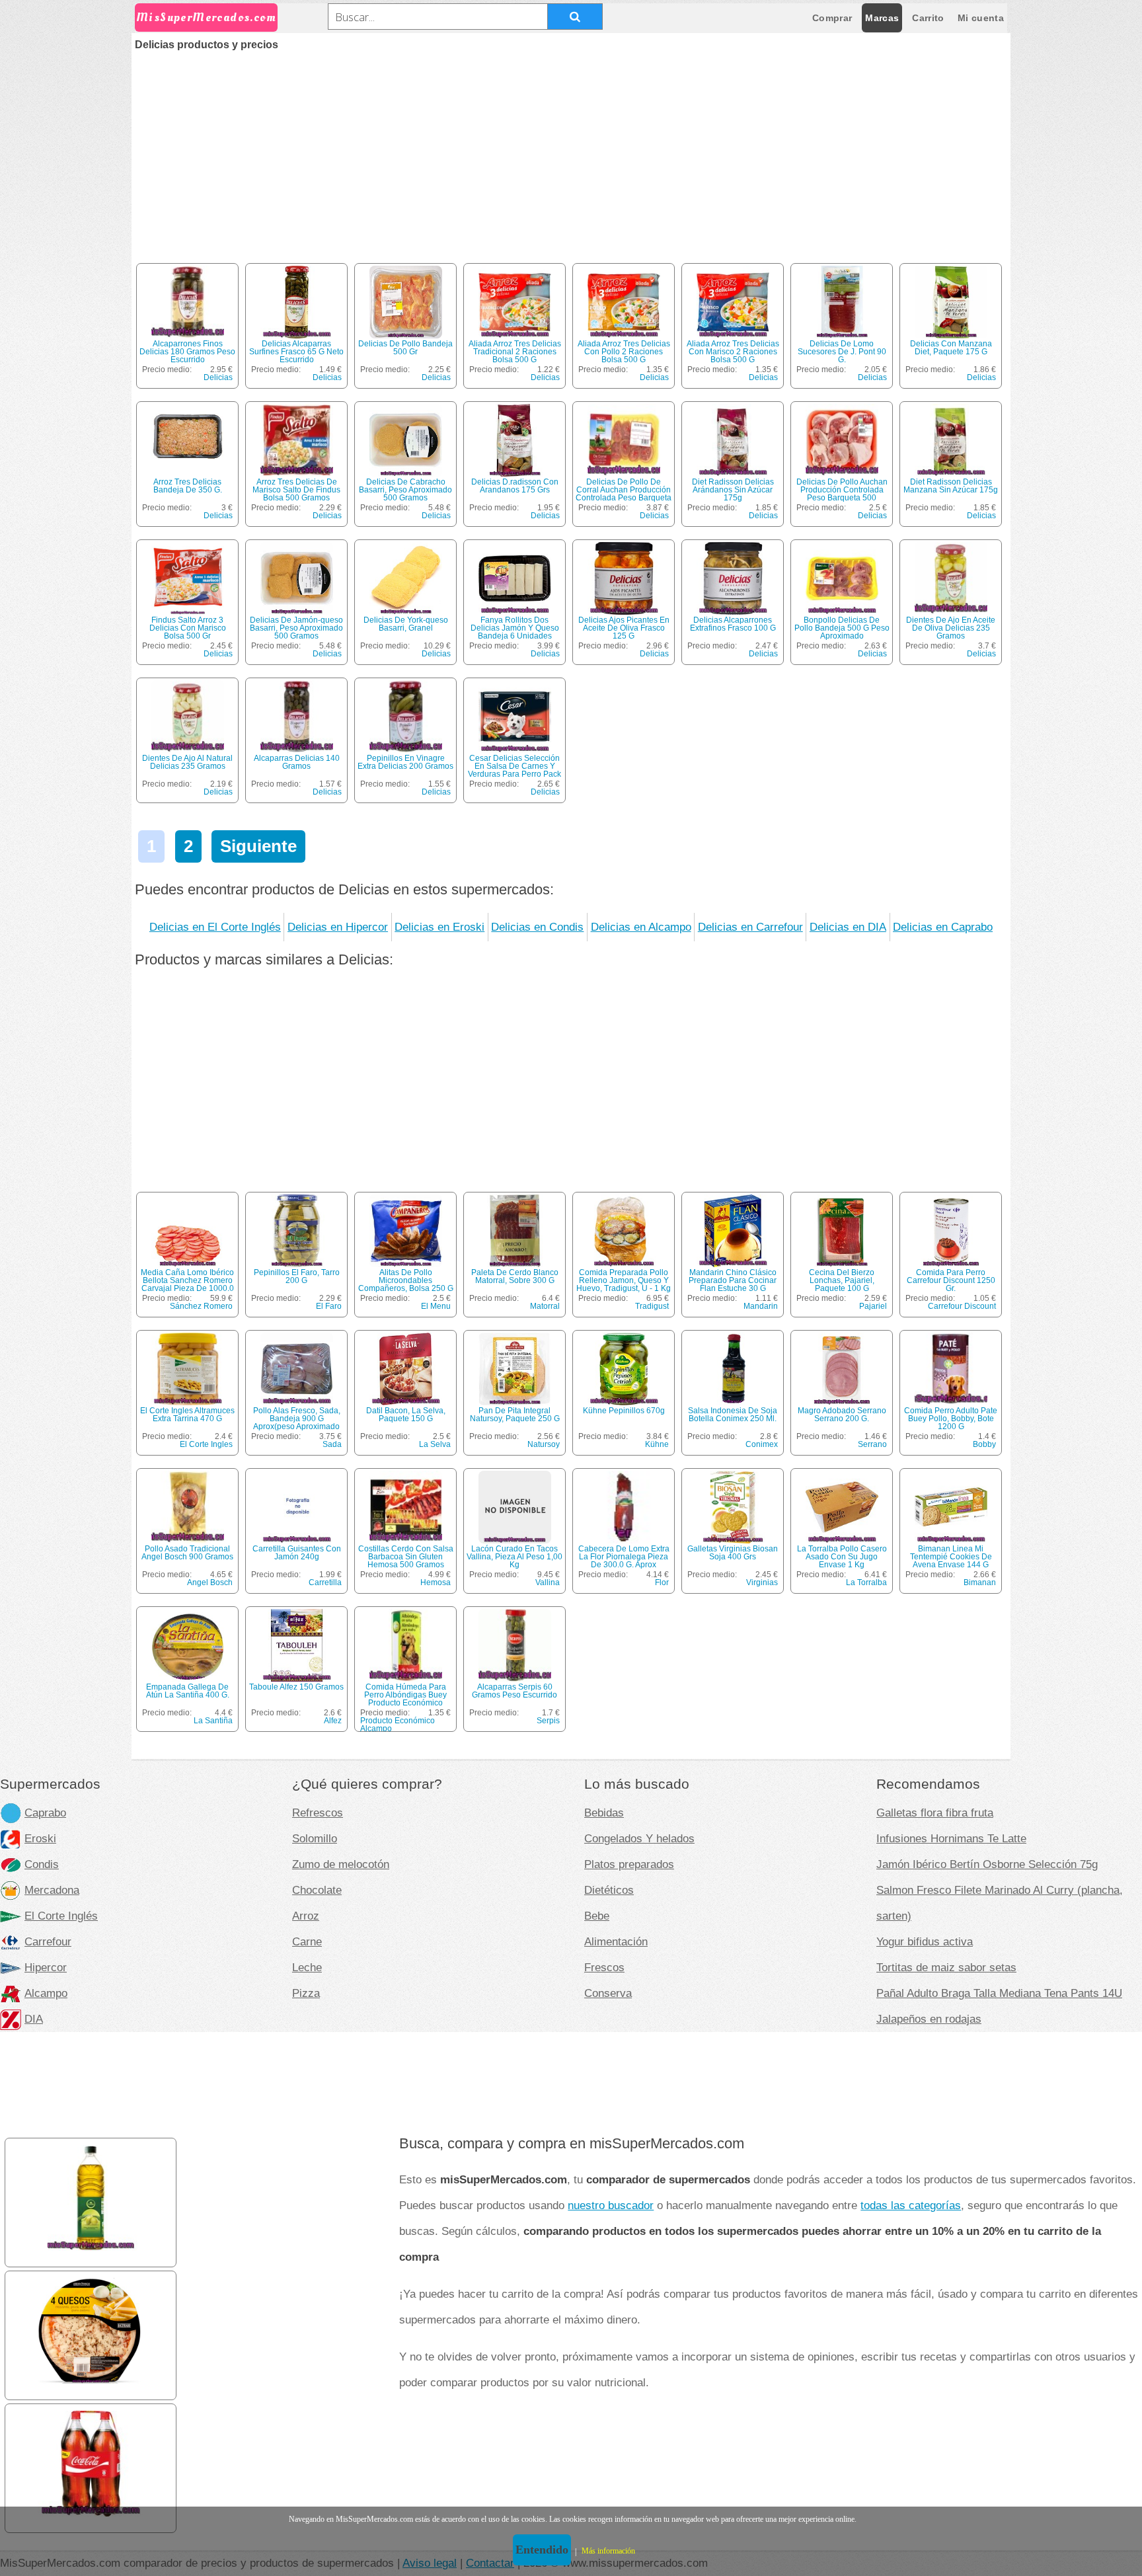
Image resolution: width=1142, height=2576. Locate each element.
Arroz (306, 1916)
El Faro (329, 1306)
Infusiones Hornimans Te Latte (951, 1838)
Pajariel (873, 1306)
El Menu (436, 1306)
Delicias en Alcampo (641, 927)
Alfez (333, 1721)
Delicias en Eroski (439, 927)
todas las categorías (911, 2205)
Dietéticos (609, 1890)
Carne (307, 1941)
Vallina (548, 1582)
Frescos (604, 1967)
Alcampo (46, 1993)
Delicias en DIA (848, 927)
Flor (662, 1582)
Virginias (762, 1582)
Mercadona (52, 1890)
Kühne (657, 1444)
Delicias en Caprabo (943, 927)
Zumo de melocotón (341, 1864)
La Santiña (213, 1721)
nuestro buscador (611, 2205)
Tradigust (652, 1306)
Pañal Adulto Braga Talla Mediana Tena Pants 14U (999, 1993)
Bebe (597, 1916)
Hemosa (436, 1582)
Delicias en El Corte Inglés (215, 927)
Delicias (218, 377)
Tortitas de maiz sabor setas (946, 1967)
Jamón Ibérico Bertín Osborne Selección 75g (987, 1864)
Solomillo (315, 1838)
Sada (332, 1444)
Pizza (306, 1993)
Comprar (832, 18)
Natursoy (544, 1444)
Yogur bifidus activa (925, 1941)
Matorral (545, 1306)
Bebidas (604, 1813)
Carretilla (325, 1582)
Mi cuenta (981, 18)
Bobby (984, 1444)
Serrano (872, 1444)
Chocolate (317, 1890)
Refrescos (318, 1813)
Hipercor (46, 1967)
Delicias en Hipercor (338, 927)
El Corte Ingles (206, 1444)
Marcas (882, 18)
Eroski (40, 1838)
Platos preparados (629, 1864)
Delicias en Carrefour (750, 927)
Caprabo (45, 1813)
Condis (42, 1864)
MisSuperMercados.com (206, 18)
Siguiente (258, 846)
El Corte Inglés (61, 1916)
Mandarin (761, 1306)
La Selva (435, 1444)
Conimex (762, 1444)
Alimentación (616, 1941)
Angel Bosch (210, 1582)
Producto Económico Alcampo (398, 1725)
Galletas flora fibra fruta (935, 1813)
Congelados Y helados (639, 1838)
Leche (307, 1967)
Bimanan (980, 1582)
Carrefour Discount (962, 1306)
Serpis (548, 1721)
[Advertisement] (571, 149)
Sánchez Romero (201, 1306)
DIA (34, 2019)
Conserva (608, 1993)
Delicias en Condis (537, 927)
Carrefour (48, 1941)
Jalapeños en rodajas (929, 2019)
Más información (608, 2551)
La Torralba (866, 1582)
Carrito (928, 18)
